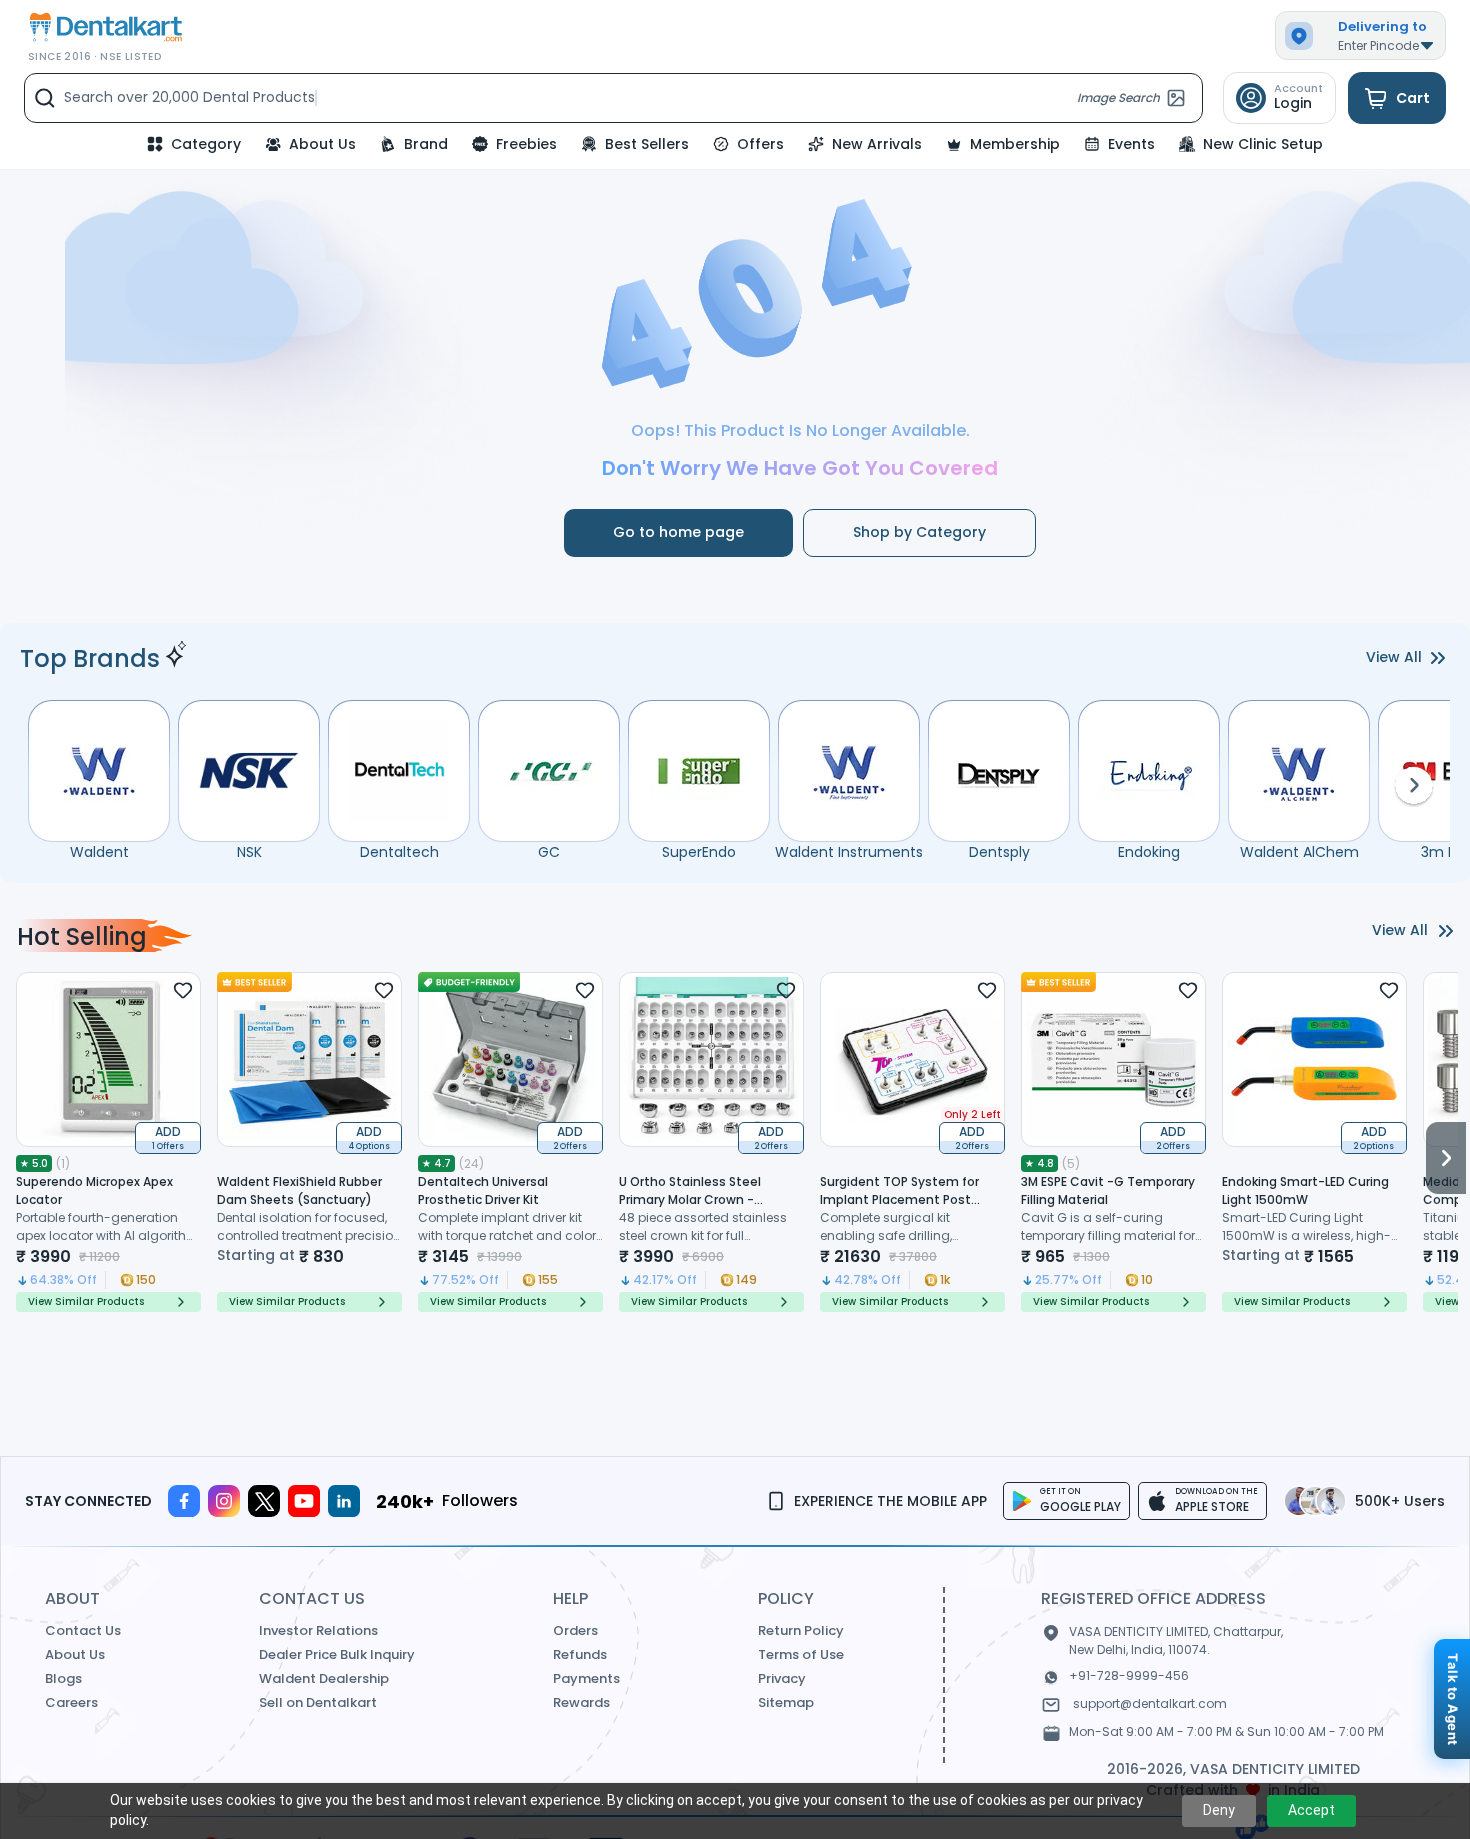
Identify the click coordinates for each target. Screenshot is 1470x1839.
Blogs (63, 1678)
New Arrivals (877, 144)
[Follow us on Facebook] (184, 1501)
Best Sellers (647, 144)
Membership (1015, 144)
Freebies (526, 144)
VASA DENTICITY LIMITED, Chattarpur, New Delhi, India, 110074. (1176, 1640)
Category (206, 144)
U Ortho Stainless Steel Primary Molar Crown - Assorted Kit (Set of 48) (692, 1199)
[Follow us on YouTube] (304, 1501)
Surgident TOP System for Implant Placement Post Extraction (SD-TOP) (899, 1199)
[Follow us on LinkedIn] (344, 1501)
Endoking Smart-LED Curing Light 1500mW (1305, 1190)
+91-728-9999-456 (1129, 1675)
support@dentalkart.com (1150, 1703)
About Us (322, 144)
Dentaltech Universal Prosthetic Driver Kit (483, 1190)
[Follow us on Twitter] (264, 1501)
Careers (71, 1702)
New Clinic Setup (1263, 144)
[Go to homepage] (104, 27)
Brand (426, 144)
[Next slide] (1446, 1142)
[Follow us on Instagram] (224, 1501)
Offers (760, 144)
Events (1131, 144)
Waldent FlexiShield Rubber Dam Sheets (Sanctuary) (299, 1190)
